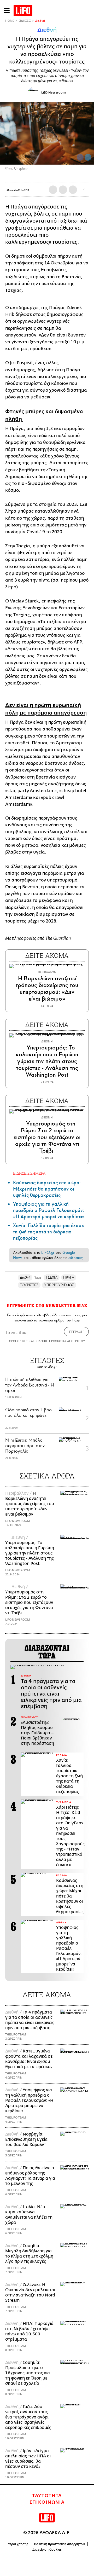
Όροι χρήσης (18, 2544)
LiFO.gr (48, 1252)
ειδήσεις (75, 1258)
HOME (10, 21)
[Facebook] (80, 157)
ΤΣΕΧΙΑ (52, 1277)
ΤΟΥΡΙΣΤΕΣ (29, 1285)
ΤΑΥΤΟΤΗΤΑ (47, 2496)
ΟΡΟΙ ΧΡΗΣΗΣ (19, 1341)
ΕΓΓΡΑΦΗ (76, 1332)
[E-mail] (73, 190)
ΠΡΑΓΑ (69, 1277)
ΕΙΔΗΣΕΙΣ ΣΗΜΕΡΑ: (30, 1173)
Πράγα (19, 207)
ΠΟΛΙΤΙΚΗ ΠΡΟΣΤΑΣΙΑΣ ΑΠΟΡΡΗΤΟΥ (60, 1341)
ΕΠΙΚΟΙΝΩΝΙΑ (47, 2502)
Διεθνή (40, 21)
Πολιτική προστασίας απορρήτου (59, 2544)
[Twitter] (88, 157)
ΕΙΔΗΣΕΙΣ (25, 21)
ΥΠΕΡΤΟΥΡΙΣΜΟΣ (59, 1285)
